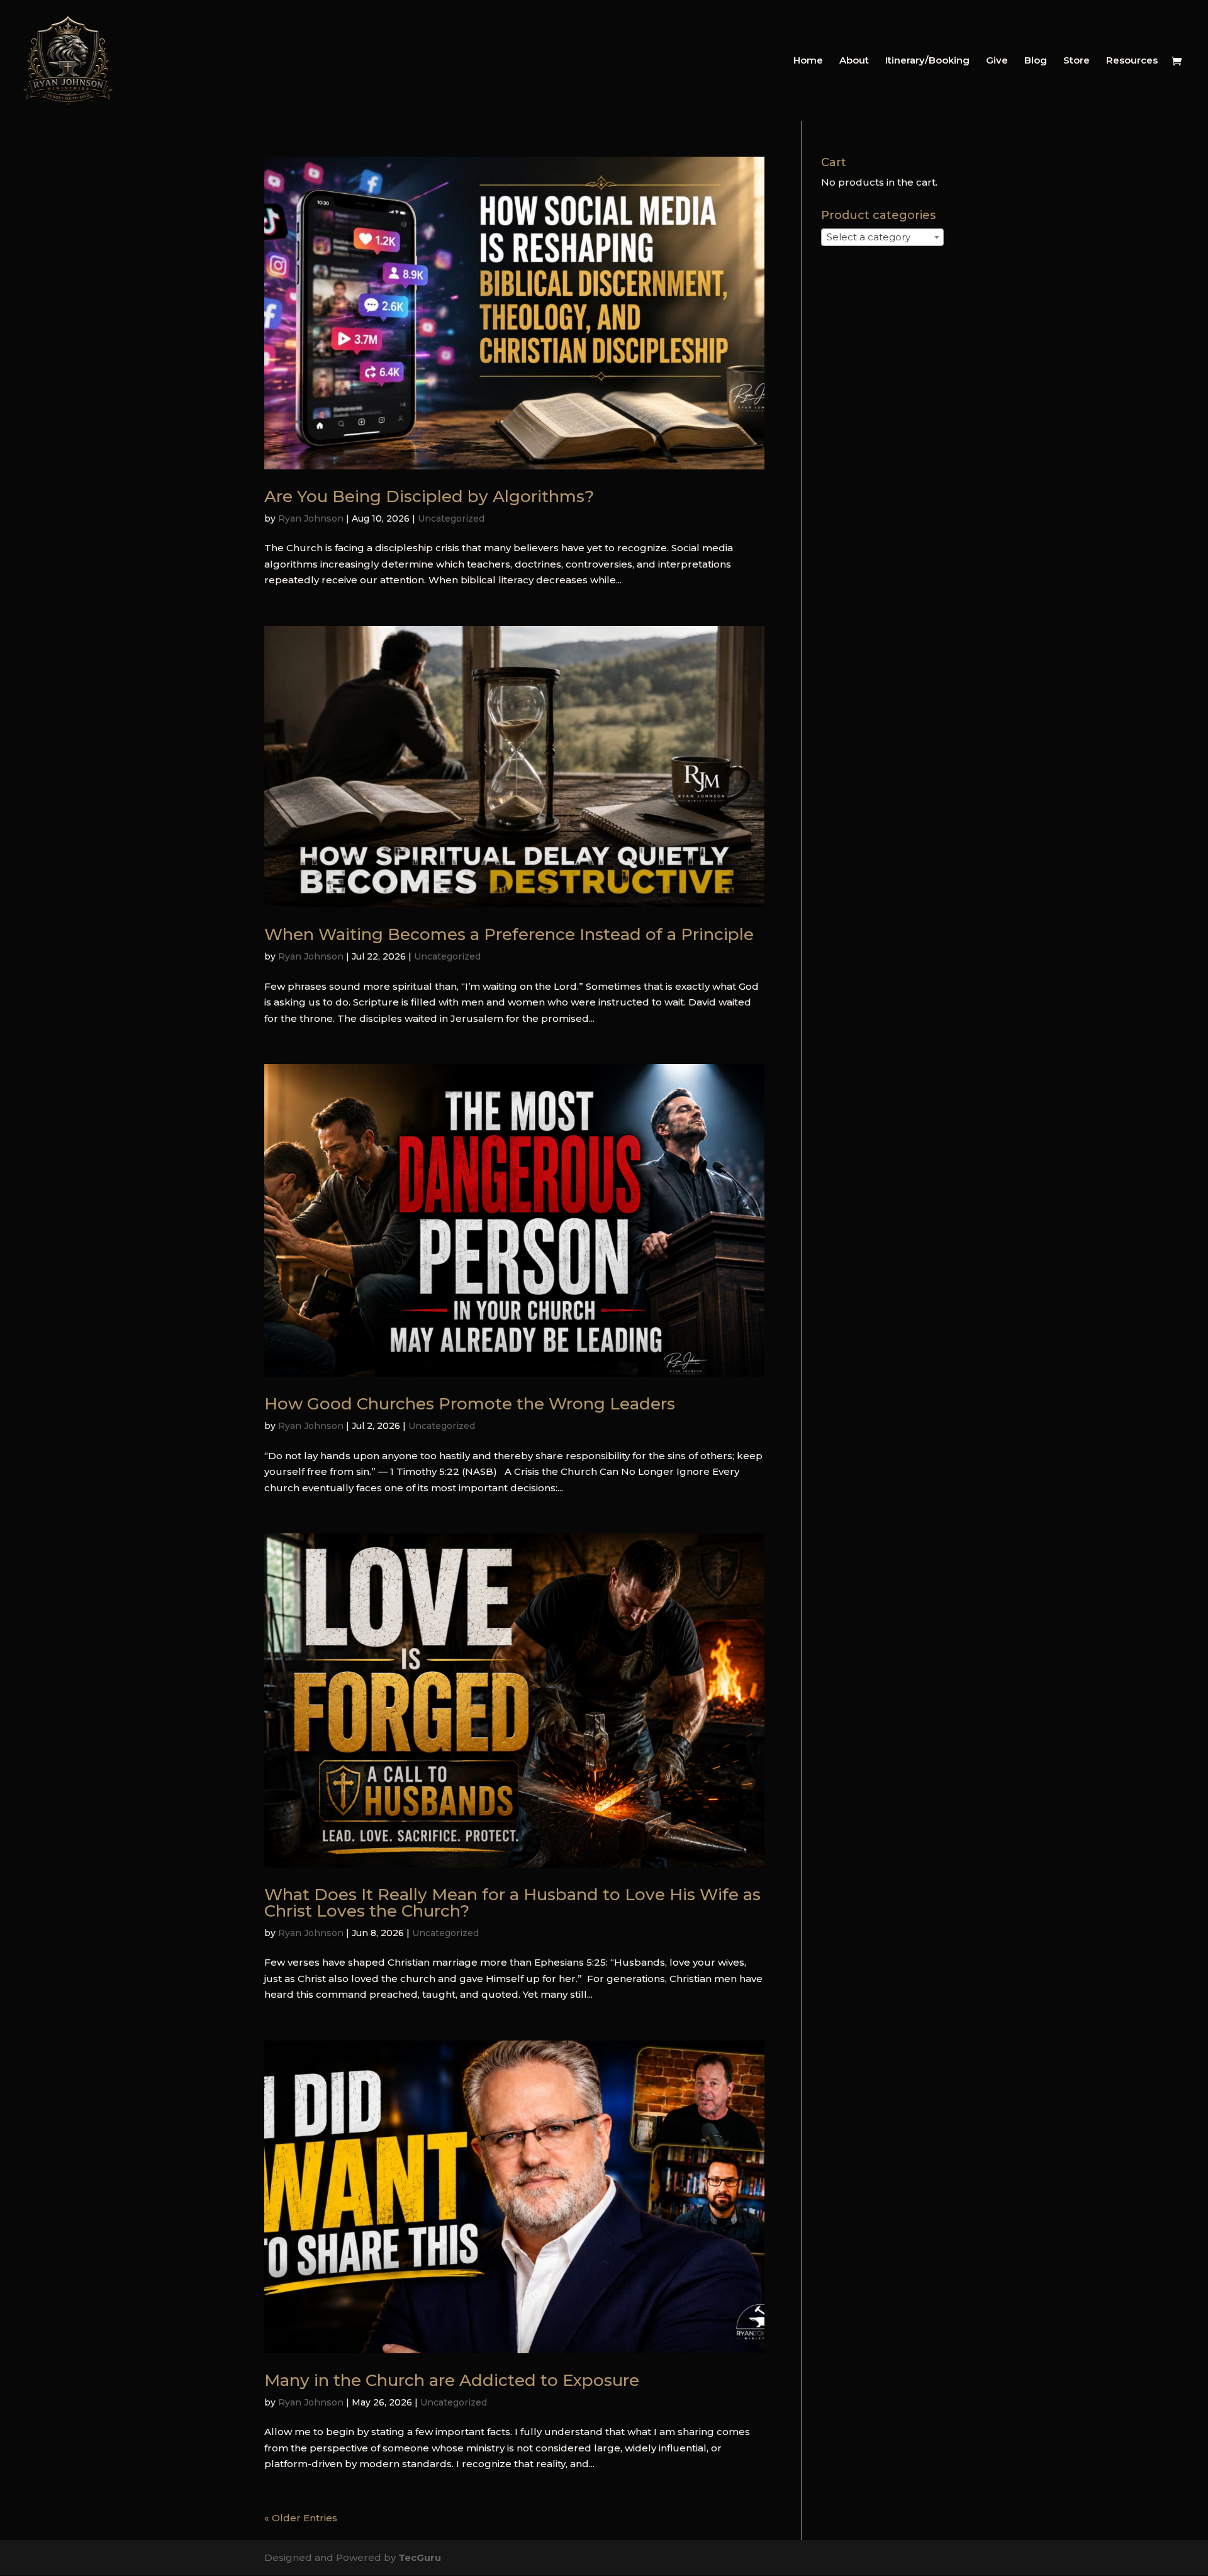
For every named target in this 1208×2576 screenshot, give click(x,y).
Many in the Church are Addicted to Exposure (452, 2380)
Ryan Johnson (311, 518)
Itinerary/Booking (927, 61)
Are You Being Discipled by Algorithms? (429, 496)
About (854, 61)
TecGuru (420, 2557)
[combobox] (882, 237)
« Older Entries (301, 2518)
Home (808, 61)
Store (1077, 61)
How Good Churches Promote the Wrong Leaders (470, 1404)
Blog (1036, 61)
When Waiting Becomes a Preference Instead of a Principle (509, 934)
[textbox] (872, 237)
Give (997, 61)
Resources (1132, 61)
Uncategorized (451, 518)
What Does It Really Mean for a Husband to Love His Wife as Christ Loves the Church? (512, 1903)
